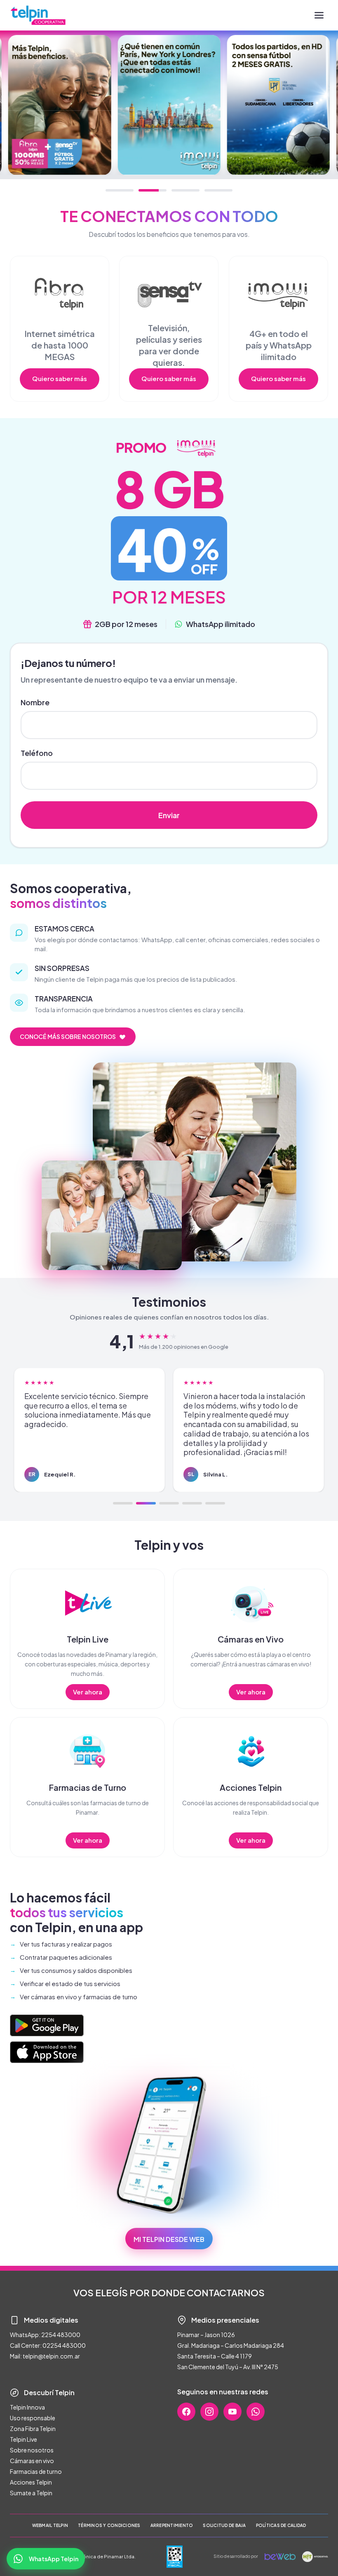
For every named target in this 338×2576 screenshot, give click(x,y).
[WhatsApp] (256, 2412)
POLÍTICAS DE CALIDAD (281, 2525)
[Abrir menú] (319, 15)
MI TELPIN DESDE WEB (169, 2239)
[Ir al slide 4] (218, 190)
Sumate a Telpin (31, 2493)
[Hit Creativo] (315, 2557)
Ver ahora (88, 1692)
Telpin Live (23, 2439)
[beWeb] (280, 2557)
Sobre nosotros (32, 2450)
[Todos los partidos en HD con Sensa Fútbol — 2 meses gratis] (278, 105)
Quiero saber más (60, 378)
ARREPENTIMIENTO (172, 2525)
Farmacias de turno (36, 2471)
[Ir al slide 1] (120, 190)
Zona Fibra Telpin (33, 2429)
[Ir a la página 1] (123, 1503)
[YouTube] (232, 2412)
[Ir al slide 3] (185, 190)
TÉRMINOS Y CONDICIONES (109, 2525)
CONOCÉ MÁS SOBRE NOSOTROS (68, 1036)
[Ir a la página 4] (192, 1503)
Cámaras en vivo (32, 2461)
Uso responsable (33, 2418)
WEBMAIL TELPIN (50, 2525)
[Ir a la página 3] (169, 1503)
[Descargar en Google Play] (47, 2025)
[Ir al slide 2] (153, 190)
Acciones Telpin (31, 2482)
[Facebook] (186, 2412)
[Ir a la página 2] (146, 1503)
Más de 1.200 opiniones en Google (184, 1347)
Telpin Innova (27, 2407)
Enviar (169, 815)
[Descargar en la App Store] (47, 2052)
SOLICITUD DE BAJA (224, 2525)
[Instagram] (209, 2412)
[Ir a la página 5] (215, 1503)
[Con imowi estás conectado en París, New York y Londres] (169, 105)
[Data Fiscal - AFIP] (175, 2557)
